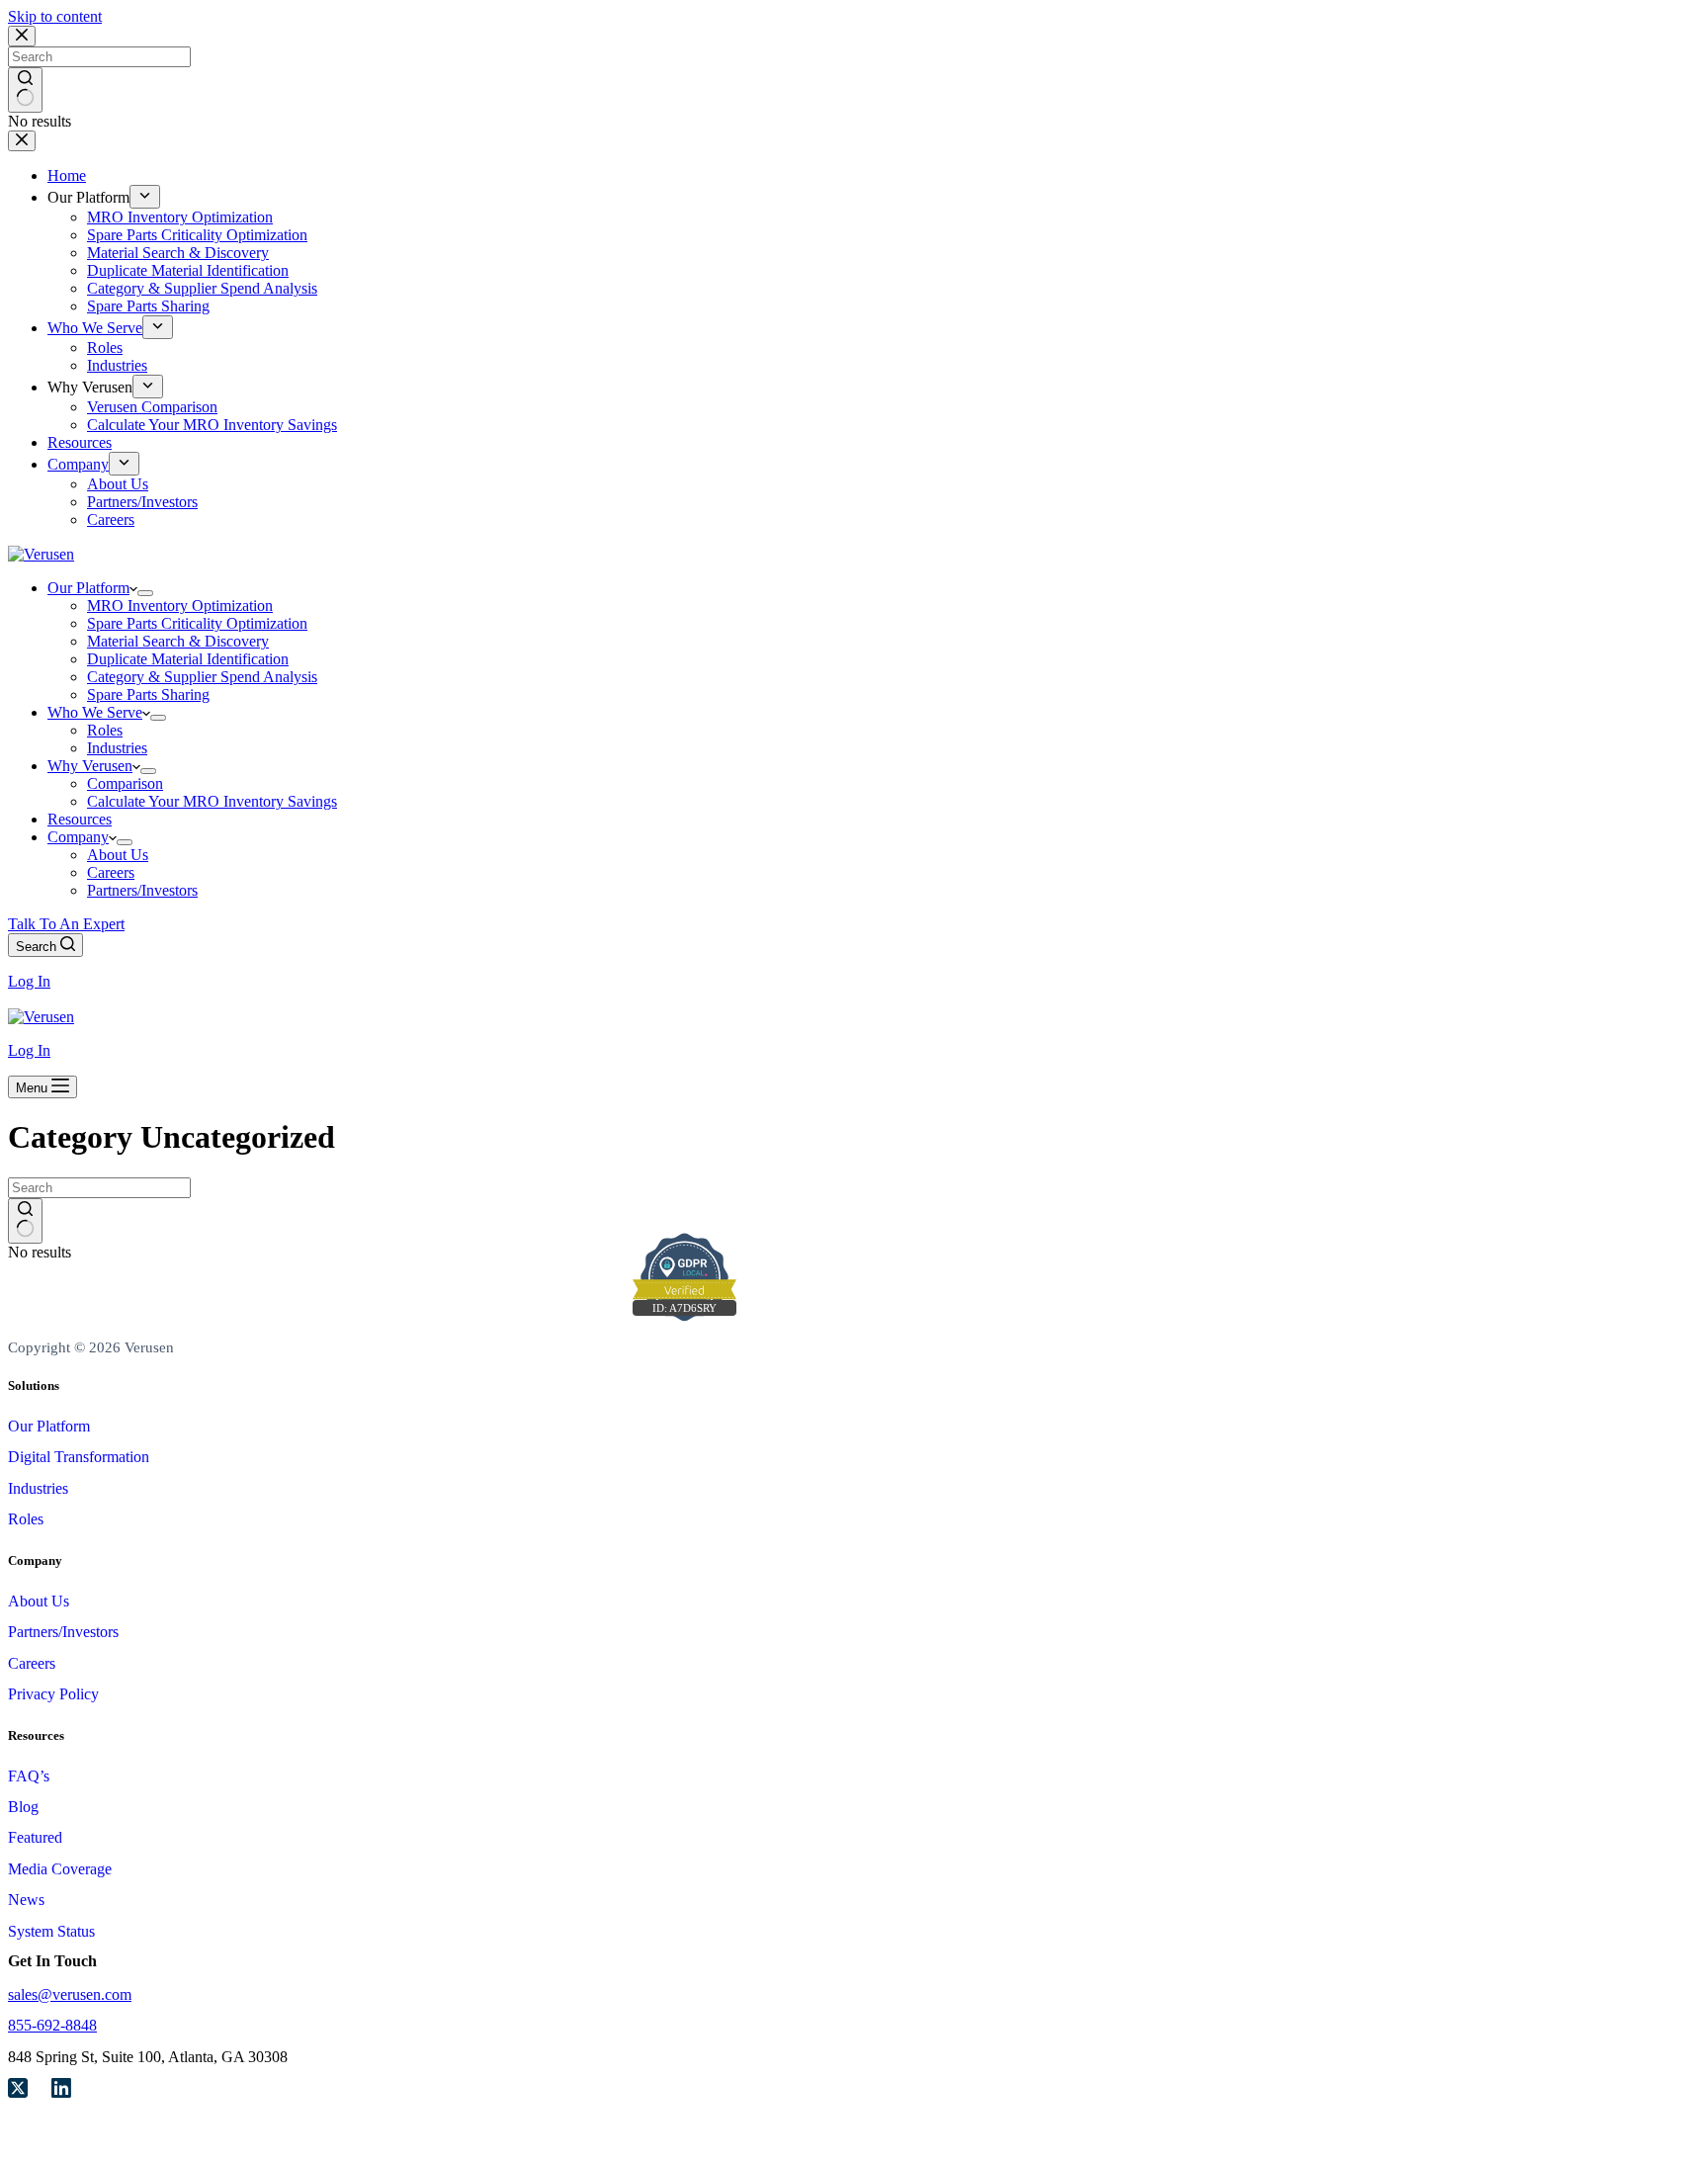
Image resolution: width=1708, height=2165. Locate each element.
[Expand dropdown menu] (145, 593)
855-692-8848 (52, 2025)
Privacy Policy (53, 1694)
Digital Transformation (79, 1457)
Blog (23, 1807)
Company (78, 837)
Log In (29, 981)
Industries (117, 748)
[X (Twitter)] (18, 2090)
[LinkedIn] (61, 2090)
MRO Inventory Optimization (180, 606)
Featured (35, 1837)
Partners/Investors (142, 890)
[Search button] (25, 1221)
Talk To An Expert (66, 924)
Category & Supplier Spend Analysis (202, 677)
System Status (51, 1931)
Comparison (125, 783)
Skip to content (55, 16)
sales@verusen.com (70, 1994)
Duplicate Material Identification (188, 659)
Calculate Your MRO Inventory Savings (212, 801)
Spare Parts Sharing (148, 694)
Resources (80, 819)
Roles (105, 730)
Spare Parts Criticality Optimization (197, 623)
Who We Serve (95, 712)
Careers (111, 872)
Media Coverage (60, 1869)
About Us (118, 855)
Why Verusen (90, 766)
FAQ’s (29, 1776)
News (26, 1900)
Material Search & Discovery (178, 641)
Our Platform (88, 588)
